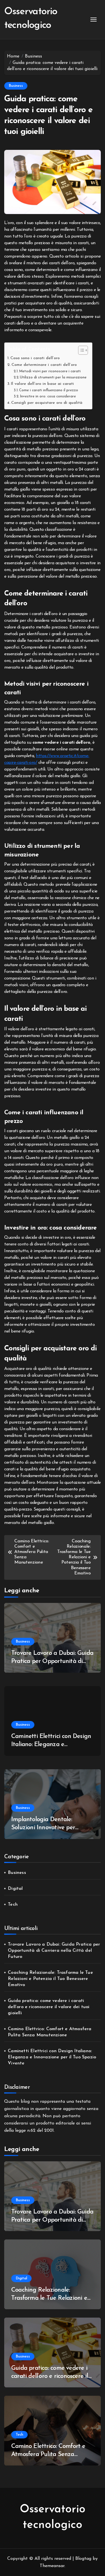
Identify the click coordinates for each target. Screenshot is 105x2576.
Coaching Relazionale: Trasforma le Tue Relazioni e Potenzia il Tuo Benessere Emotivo (50, 1979)
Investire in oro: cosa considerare (48, 396)
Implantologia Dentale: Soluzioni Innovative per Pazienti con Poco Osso (43, 1828)
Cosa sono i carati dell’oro (35, 358)
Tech (13, 1905)
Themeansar (52, 2566)
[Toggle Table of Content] (80, 350)
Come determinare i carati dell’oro (44, 365)
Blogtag (83, 2559)
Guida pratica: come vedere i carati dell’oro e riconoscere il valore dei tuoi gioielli (49, 2007)
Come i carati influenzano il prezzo (49, 390)
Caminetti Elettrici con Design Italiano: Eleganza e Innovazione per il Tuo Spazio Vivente (52, 2057)
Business (16, 86)
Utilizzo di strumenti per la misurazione (53, 377)
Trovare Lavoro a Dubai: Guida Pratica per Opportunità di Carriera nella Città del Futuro (52, 1661)
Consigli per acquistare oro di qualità (47, 403)
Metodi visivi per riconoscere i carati (50, 371)
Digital (15, 1889)
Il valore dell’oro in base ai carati (42, 384)
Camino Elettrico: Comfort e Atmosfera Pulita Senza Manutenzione (50, 2032)
